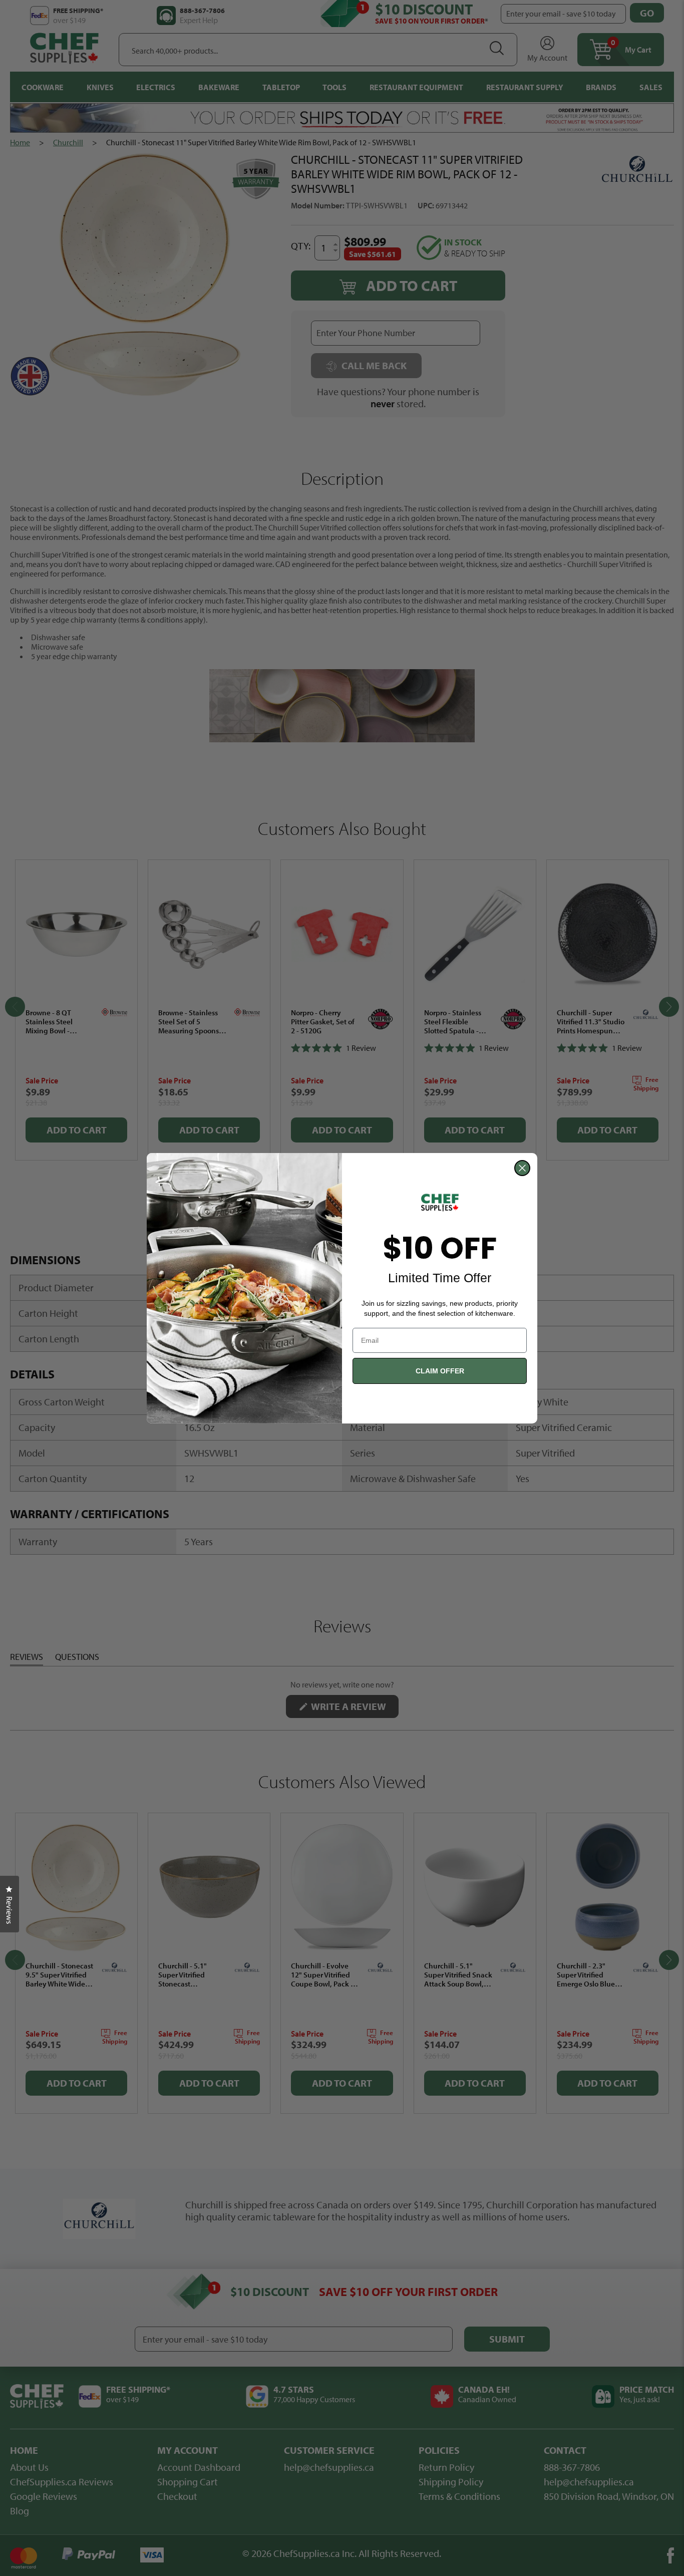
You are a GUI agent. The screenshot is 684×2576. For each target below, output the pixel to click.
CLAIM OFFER (440, 1371)
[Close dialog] (522, 1168)
